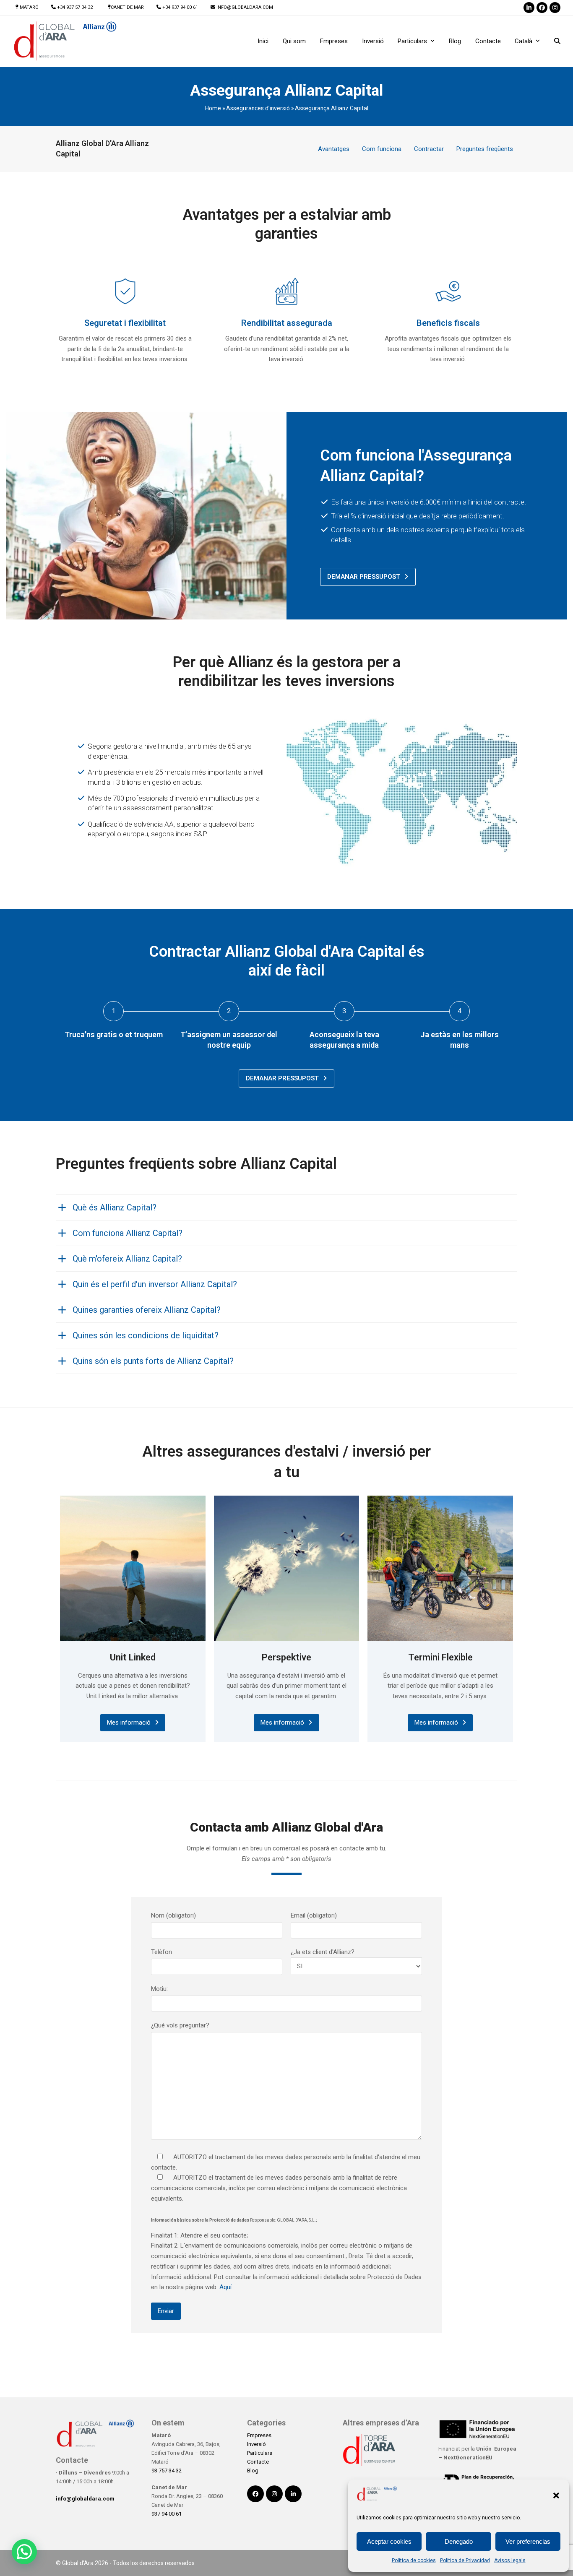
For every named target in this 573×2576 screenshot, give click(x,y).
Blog (253, 2471)
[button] (556, 2495)
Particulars (260, 2453)
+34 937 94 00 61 (180, 7)
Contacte (258, 2462)
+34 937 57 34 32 (75, 7)
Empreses (259, 2435)
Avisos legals (510, 2560)
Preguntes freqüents (485, 149)
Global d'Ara (78, 2563)
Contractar (429, 149)
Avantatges (334, 149)
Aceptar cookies (389, 2541)
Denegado (459, 2541)
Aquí (225, 2287)
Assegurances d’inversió (258, 108)
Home (213, 108)
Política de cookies (414, 2560)
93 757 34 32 (167, 2471)
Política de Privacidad (465, 2560)
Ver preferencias (528, 2541)
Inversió (257, 2444)
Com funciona (382, 149)
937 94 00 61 (167, 2514)
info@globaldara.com (245, 7)
